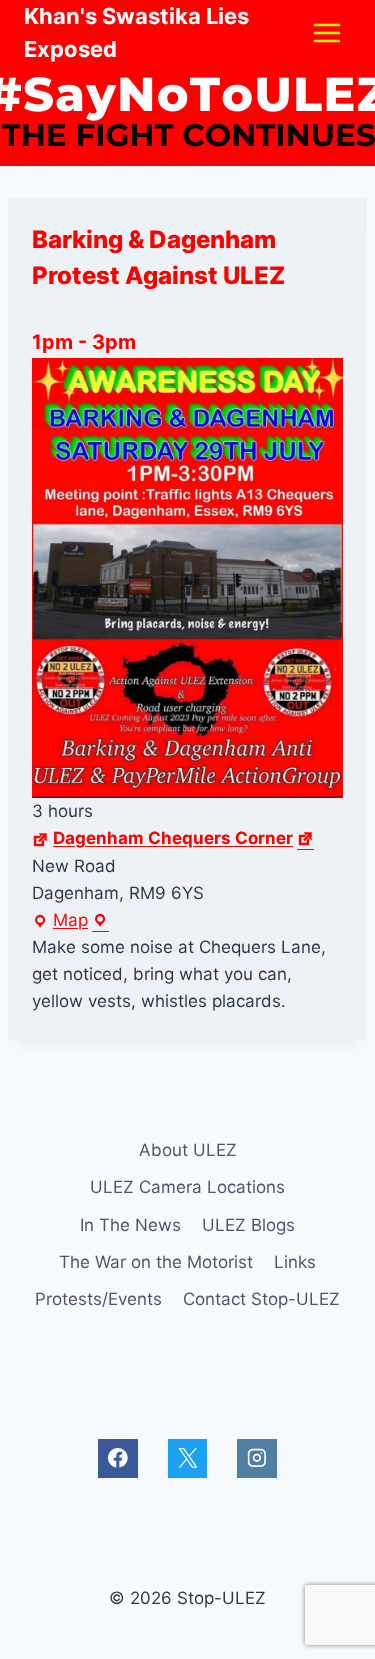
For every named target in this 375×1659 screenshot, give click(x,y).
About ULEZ (188, 1150)
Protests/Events (98, 1299)
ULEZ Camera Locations (187, 1187)
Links (295, 1262)
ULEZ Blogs (248, 1225)
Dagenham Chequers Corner (173, 838)
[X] (187, 1458)
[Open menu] (326, 32)
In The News (130, 1225)
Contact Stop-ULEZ (261, 1299)
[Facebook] (117, 1458)
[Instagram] (256, 1458)
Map (70, 922)
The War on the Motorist (156, 1262)
